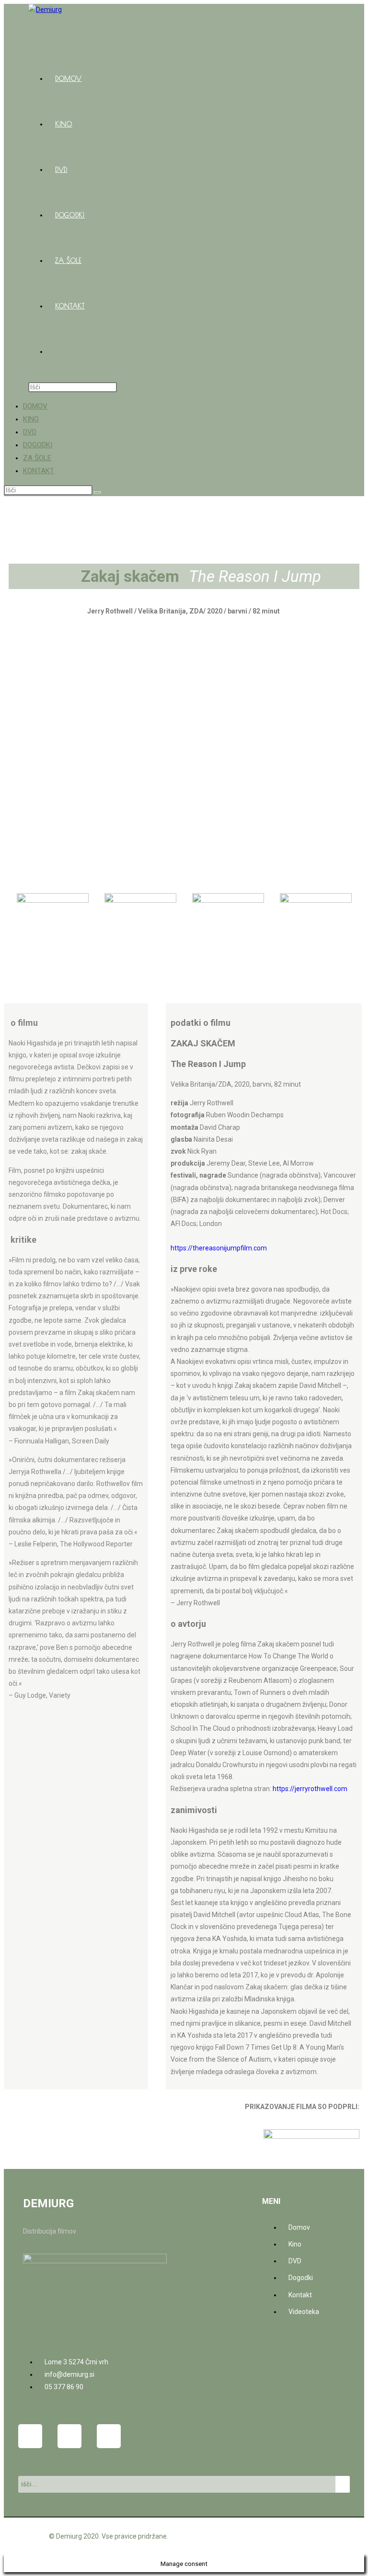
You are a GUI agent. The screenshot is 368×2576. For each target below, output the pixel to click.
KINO (31, 419)
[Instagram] (69, 2436)
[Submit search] (97, 492)
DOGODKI (38, 445)
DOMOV (35, 406)
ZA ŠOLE (37, 458)
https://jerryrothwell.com (310, 1789)
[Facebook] (30, 2436)
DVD (30, 432)
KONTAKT (39, 471)
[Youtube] (109, 2436)
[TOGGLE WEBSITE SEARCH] (55, 352)
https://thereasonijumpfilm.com (219, 1248)
